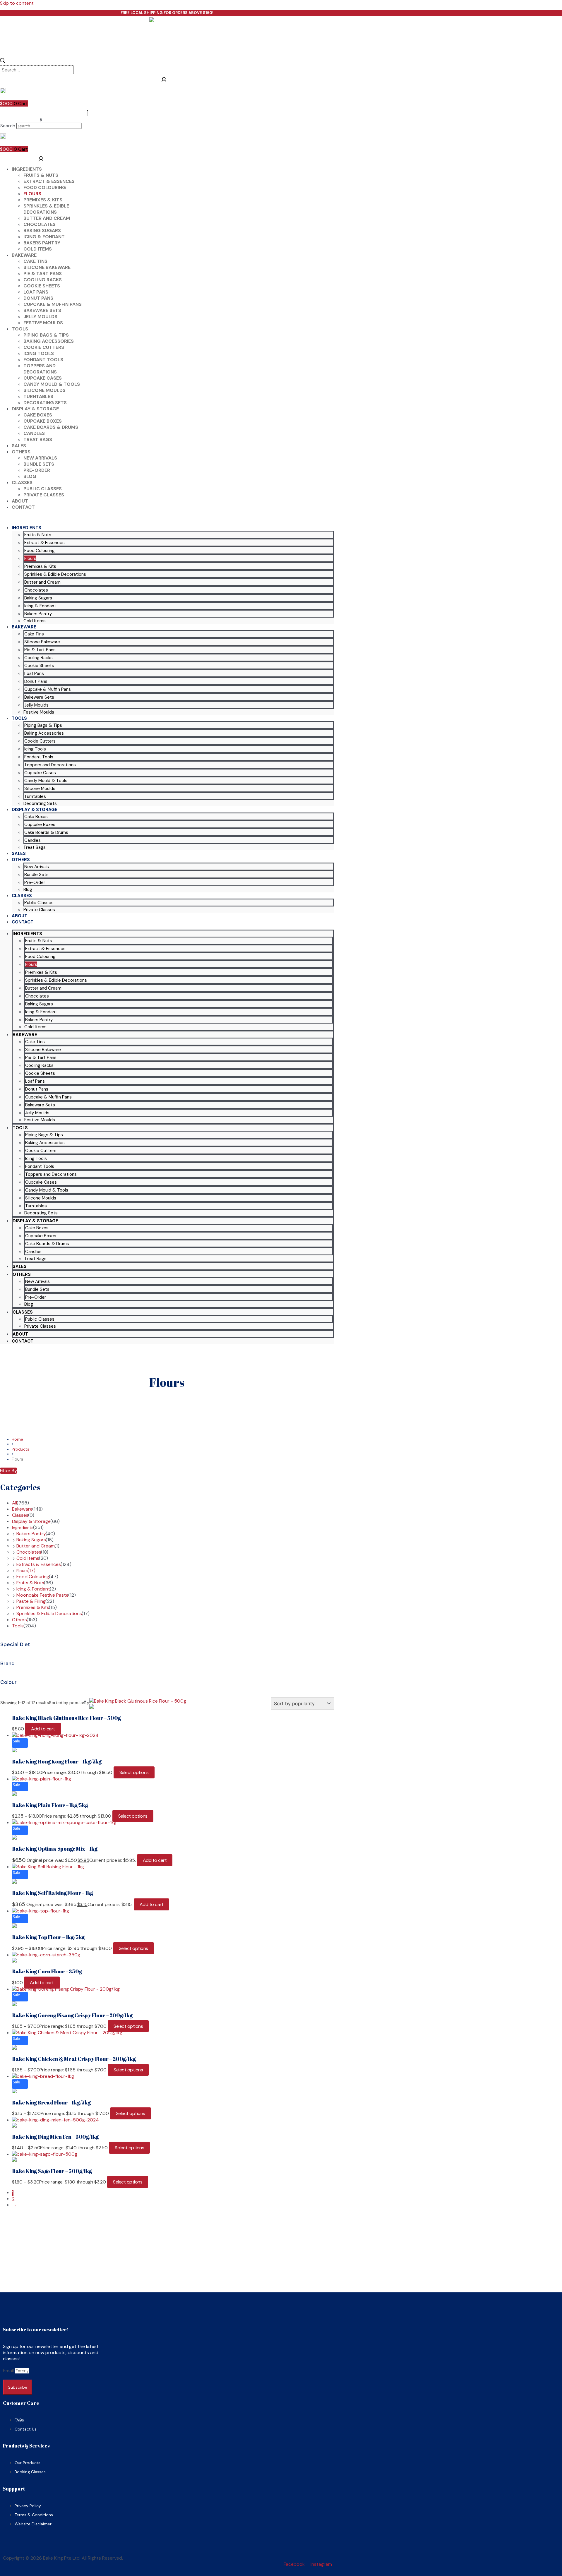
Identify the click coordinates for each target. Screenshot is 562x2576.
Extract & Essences (49, 181)
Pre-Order (37, 470)
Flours (32, 194)
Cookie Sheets (42, 286)
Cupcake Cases (43, 378)
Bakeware (24, 255)
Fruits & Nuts (41, 175)
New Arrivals (40, 458)
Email (9, 2371)
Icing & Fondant (44, 237)
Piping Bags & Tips (46, 335)
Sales (19, 446)
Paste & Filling (31, 1601)
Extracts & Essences (39, 1564)
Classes (22, 483)
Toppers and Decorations (40, 369)
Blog (30, 476)
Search (8, 126)
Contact (23, 507)
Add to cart (43, 1729)
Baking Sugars (42, 230)
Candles (34, 433)
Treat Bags (38, 439)
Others (21, 452)
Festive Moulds (43, 323)
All (14, 1503)
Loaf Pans (36, 292)
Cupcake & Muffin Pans (53, 304)
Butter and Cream (47, 218)
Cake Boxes (38, 415)
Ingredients (27, 169)
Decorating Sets (45, 403)
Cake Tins (35, 261)
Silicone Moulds (44, 390)
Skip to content (17, 3)
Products (20, 1449)
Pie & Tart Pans (43, 274)
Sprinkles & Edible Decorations (46, 209)
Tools (20, 329)
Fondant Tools (43, 360)
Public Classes (43, 489)
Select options (134, 1772)
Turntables (38, 396)
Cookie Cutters (44, 347)
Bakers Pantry (42, 243)
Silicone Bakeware (47, 267)
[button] (41, 120)
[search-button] (3, 61)
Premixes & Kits (43, 200)
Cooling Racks (43, 280)
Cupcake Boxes (43, 421)
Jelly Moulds (40, 317)
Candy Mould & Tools (52, 384)
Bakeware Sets (42, 310)
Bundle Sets (39, 464)
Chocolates (40, 224)
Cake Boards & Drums (51, 427)
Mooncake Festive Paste (42, 1595)
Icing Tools (39, 353)
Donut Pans (38, 298)
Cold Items (38, 249)
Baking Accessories (49, 341)
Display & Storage (35, 409)
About (20, 501)
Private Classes (44, 495)
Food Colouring (45, 187)
